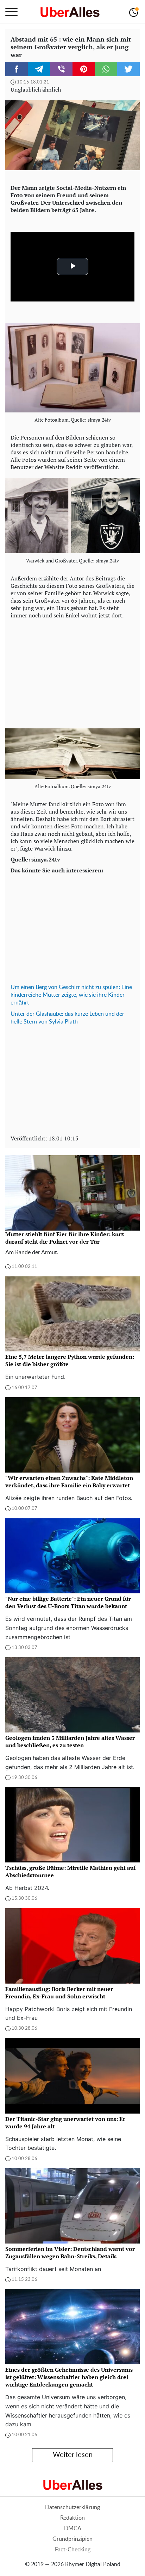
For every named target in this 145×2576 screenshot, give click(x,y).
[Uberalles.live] (70, 12)
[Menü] (11, 12)
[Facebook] (17, 69)
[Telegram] (39, 69)
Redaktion (72, 2518)
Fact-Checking (73, 2550)
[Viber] (61, 69)
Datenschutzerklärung (72, 2507)
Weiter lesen (73, 2455)
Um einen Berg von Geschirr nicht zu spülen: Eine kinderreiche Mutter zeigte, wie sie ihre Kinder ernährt (71, 995)
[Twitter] (128, 69)
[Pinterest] (84, 69)
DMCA (73, 2528)
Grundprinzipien (72, 2539)
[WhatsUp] (106, 69)
